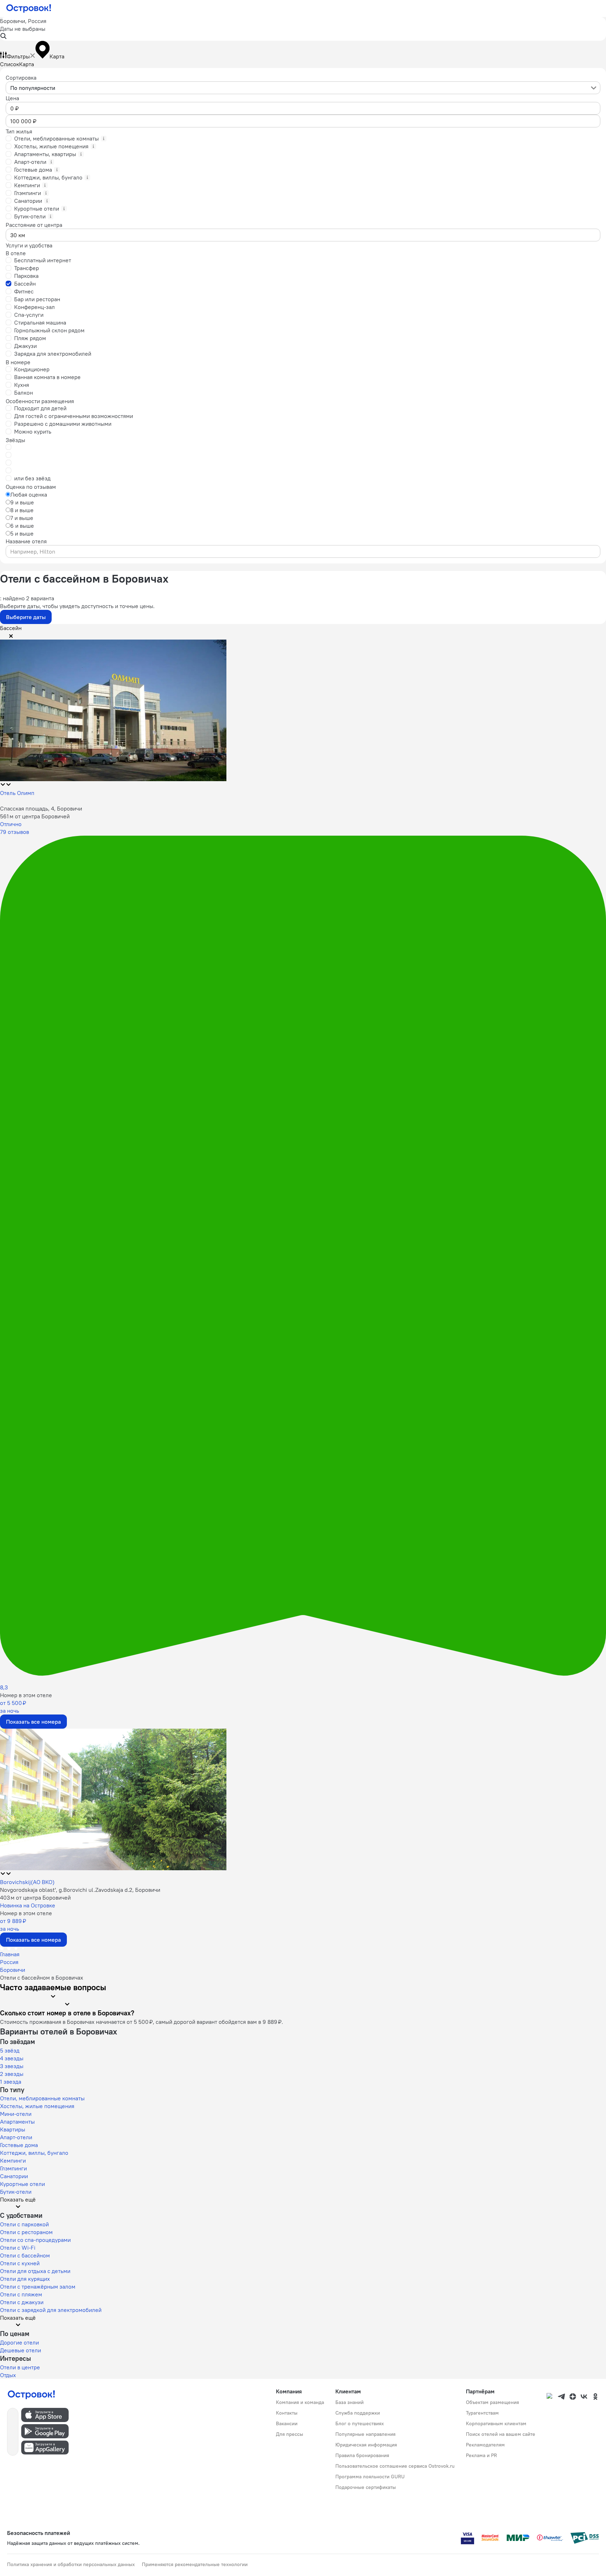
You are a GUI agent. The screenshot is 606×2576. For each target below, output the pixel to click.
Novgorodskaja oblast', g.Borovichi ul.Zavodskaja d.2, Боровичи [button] (80, 1890)
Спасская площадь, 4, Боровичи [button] (41, 808)
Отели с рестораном (26, 2232)
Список (10, 64)
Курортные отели (22, 2184)
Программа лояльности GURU (370, 2477)
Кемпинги (13, 2160)
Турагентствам (482, 2413)
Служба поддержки (358, 2413)
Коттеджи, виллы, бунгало (34, 2153)
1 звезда (11, 2082)
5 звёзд (10, 2050)
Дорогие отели (19, 2342)
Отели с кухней (20, 2263)
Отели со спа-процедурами (35, 2240)
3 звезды (12, 2066)
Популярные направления (365, 2434)
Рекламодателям (485, 2445)
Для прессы (290, 2434)
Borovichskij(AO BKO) (27, 1882)
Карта (27, 64)
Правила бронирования (362, 2455)
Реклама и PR (481, 2455)
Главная (10, 1954)
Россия (9, 1962)
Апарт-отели (16, 2137)
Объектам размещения (492, 2402)
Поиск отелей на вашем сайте (501, 2434)
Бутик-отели (16, 2192)
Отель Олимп (17, 793)
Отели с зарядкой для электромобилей (51, 2310)
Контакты (287, 2413)
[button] (303, 29)
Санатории (14, 2176)
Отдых (8, 2375)
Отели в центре (20, 2367)
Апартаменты (17, 2122)
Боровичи (13, 1970)
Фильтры (18, 56)
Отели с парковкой (24, 2224)
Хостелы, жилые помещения (37, 2106)
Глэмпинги (13, 2168)
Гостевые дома (19, 2145)
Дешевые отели (21, 2350)
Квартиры (13, 2129)
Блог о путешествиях (360, 2423)
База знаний (350, 2402)
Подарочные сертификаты (366, 2487)
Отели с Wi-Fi (18, 2248)
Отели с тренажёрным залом (38, 2286)
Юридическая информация (366, 2445)
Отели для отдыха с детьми (35, 2271)
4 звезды (12, 2058)
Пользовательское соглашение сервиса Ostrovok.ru (395, 2466)
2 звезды (12, 2074)
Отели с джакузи (22, 2302)
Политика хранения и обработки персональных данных (71, 2564)
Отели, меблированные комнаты (42, 2098)
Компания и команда (300, 2402)
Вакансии (287, 2423)
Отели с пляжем (21, 2294)
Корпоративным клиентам (496, 2423)
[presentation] (303, 88)
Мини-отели (16, 2114)
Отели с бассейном (25, 2255)
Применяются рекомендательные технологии (195, 2564)
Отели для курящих (25, 2279)
